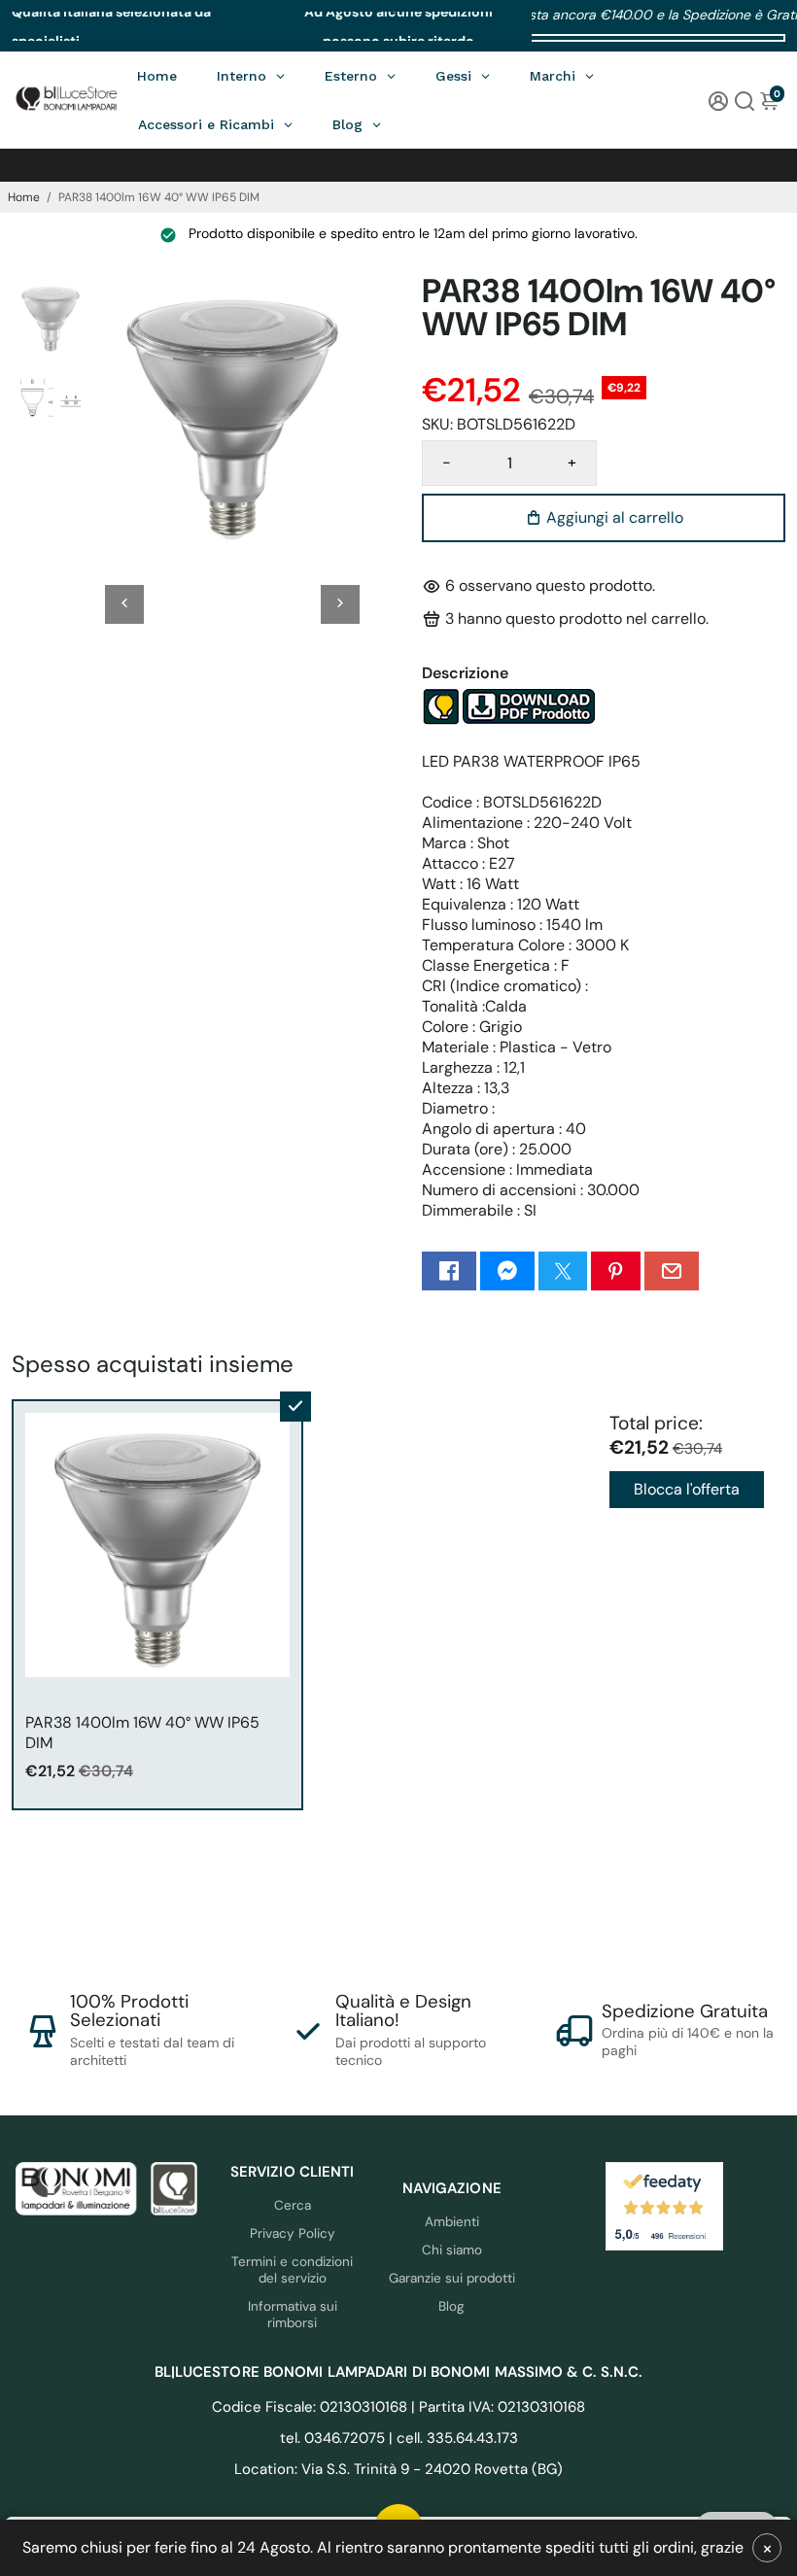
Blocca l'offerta (687, 1489)
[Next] (340, 604)
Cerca (293, 2205)
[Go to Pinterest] (615, 1271)
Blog (451, 2306)
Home (24, 197)
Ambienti (452, 2222)
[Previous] (124, 604)
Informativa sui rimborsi (293, 2315)
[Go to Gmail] (672, 1271)
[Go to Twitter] (563, 1271)
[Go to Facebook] (449, 1271)
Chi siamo (452, 2250)
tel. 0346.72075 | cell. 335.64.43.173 (399, 2438)
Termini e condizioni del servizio (292, 2270)
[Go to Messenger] (507, 1271)
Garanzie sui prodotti (452, 2278)
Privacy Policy (293, 2233)
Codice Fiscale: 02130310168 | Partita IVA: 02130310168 (398, 2407)
